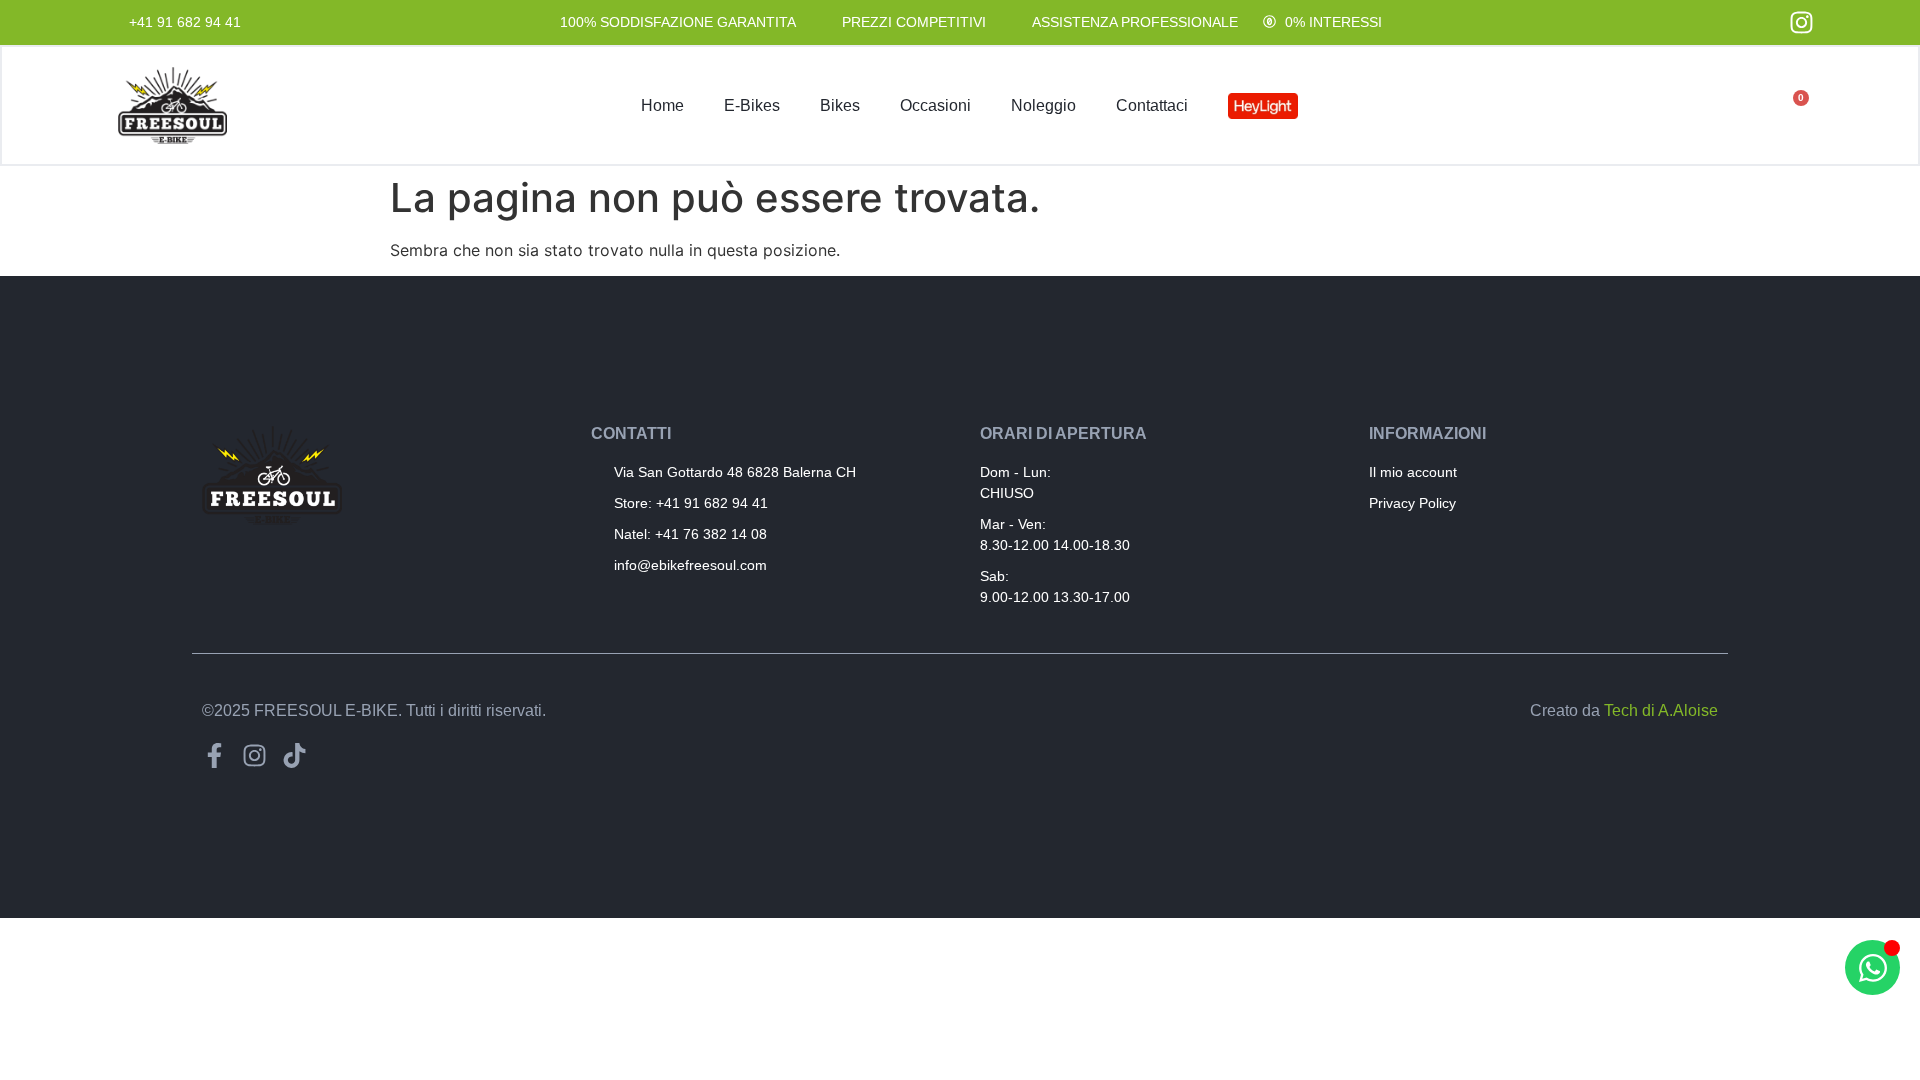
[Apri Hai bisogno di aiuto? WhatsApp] (1872, 967)
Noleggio (1043, 105)
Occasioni (935, 105)
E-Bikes (752, 105)
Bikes (840, 105)
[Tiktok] (294, 755)
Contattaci (1152, 105)
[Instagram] (254, 755)
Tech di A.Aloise (1661, 710)
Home (662, 105)
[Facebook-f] (214, 755)
